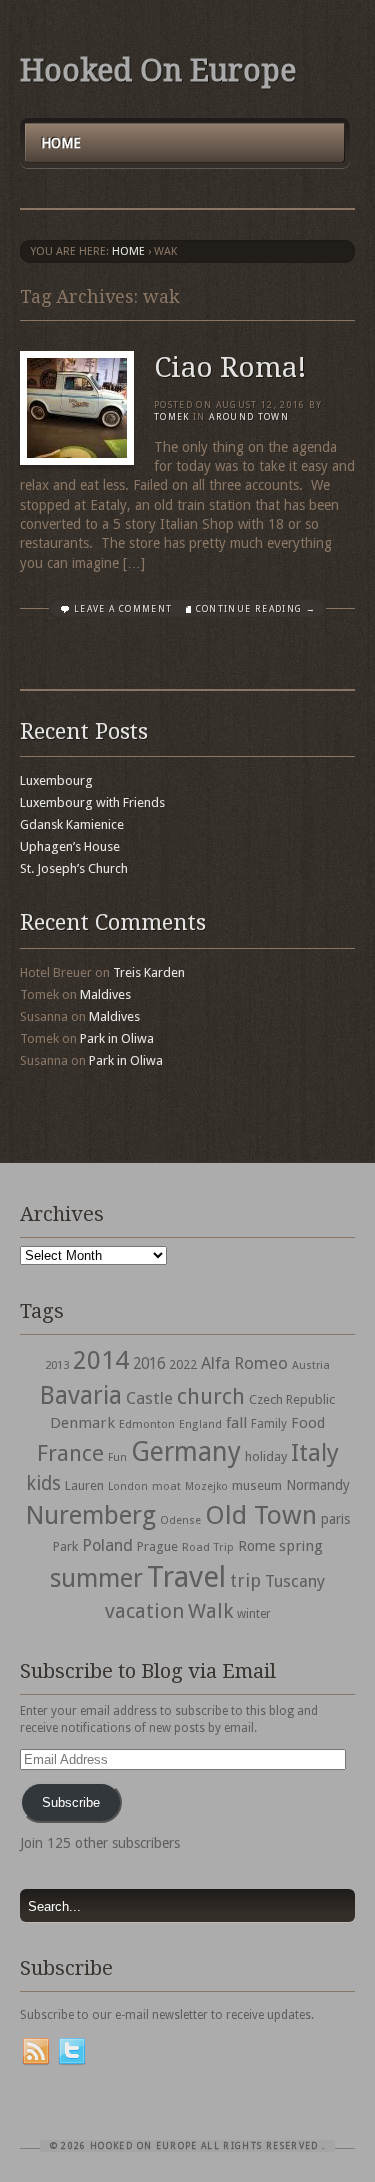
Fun (117, 1457)
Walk (210, 1611)
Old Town (261, 1515)
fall (236, 1423)
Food (308, 1423)
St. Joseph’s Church (74, 868)
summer (96, 1578)
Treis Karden (149, 972)
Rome (256, 1546)
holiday (266, 1456)
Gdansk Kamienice (72, 824)
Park (65, 1546)
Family (269, 1424)
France (70, 1453)
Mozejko (206, 1486)
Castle (149, 1398)
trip (245, 1580)
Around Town (249, 417)
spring (301, 1546)
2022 (183, 1364)
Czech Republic (292, 1399)
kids (43, 1483)
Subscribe (71, 1802)
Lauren (84, 1485)
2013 (57, 1365)
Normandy (318, 1485)
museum (257, 1485)
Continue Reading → (256, 609)
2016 (149, 1364)
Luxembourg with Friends (92, 802)
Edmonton (147, 1424)
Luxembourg (56, 780)
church (211, 1396)
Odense (180, 1520)
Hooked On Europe (158, 70)
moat (166, 1486)
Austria (311, 1365)
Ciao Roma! (230, 367)
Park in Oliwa (117, 1038)
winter (254, 1614)
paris (335, 1519)
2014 (101, 1360)
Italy (315, 1452)
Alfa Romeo (244, 1363)
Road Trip (208, 1547)
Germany (186, 1451)
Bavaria (81, 1395)
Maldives (105, 994)
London (128, 1486)
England (200, 1424)
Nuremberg (91, 1515)
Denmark (82, 1423)
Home (61, 143)
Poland (107, 1545)
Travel (186, 1577)
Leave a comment (123, 609)
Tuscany (295, 1581)
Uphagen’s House (70, 846)
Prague (157, 1546)
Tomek (172, 417)
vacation (144, 1611)
